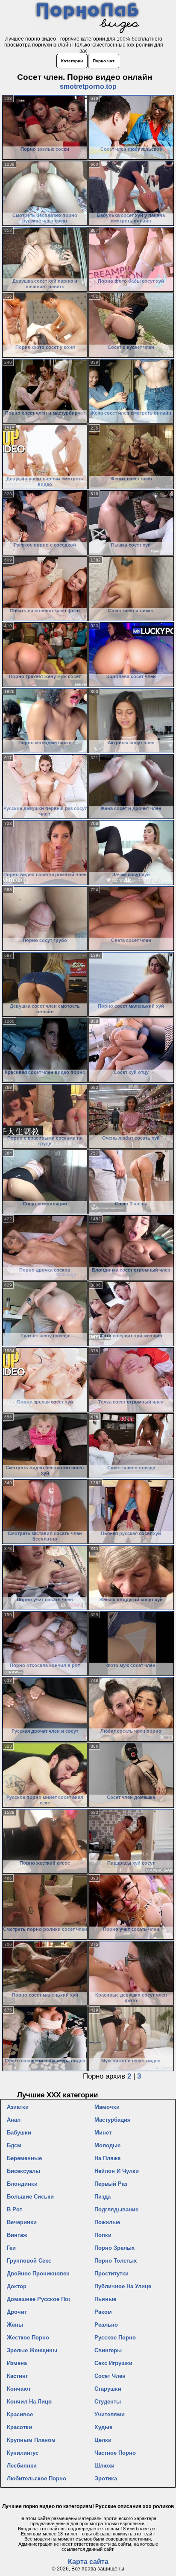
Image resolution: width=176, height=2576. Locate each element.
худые (103, 2427)
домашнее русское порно (38, 2299)
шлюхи (104, 2466)
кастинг (17, 2376)
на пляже (107, 2158)
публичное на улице (123, 2286)
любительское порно (37, 2478)
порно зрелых (114, 2248)
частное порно (115, 2453)
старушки (108, 2389)
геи (11, 2248)
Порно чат (104, 61)
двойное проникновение (38, 2273)
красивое (20, 2414)
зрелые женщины (32, 2350)
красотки (19, 2427)
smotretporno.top (88, 86)
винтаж (17, 2235)
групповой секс (29, 2261)
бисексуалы (23, 2171)
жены (15, 2325)
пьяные (105, 2299)
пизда (103, 2197)
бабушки (19, 2133)
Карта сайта (88, 2562)
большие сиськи (30, 2197)
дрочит (17, 2312)
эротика (106, 2478)
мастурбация (113, 2120)
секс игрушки (113, 2363)
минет (103, 2133)
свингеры (108, 2350)
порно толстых (116, 2261)
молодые (107, 2145)
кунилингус (23, 2453)
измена (17, 2363)
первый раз (111, 2184)
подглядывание (116, 2209)
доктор (17, 2286)
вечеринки (22, 2222)
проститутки (111, 2273)
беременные (24, 2158)
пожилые (107, 2222)
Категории (72, 61)
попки (103, 2235)
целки (103, 2440)
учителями (110, 2414)
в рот (15, 2209)
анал (14, 2120)
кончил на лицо (29, 2402)
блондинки (22, 2184)
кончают (19, 2389)
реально (106, 2325)
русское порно (115, 2338)
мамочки (107, 2107)
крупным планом (31, 2440)
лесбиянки (22, 2466)
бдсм (14, 2145)
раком (103, 2312)
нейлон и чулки (117, 2171)
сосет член (110, 2376)
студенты (108, 2402)
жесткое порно (28, 2338)
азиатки (18, 2107)
